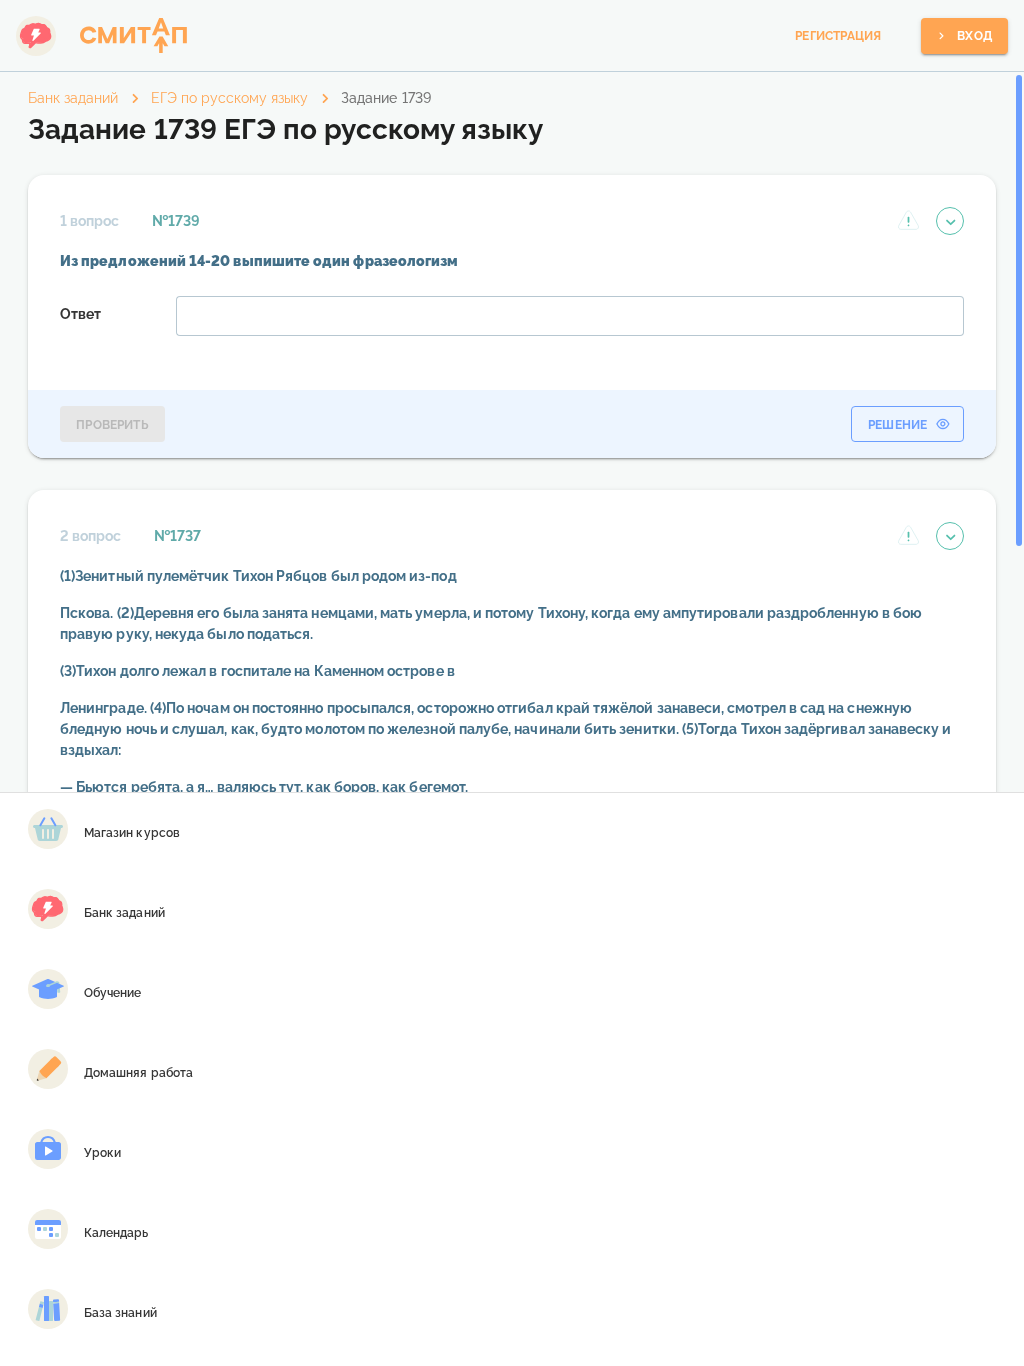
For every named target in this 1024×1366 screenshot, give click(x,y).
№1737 (177, 536)
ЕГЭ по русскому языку (229, 98)
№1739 (176, 221)
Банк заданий (73, 98)
